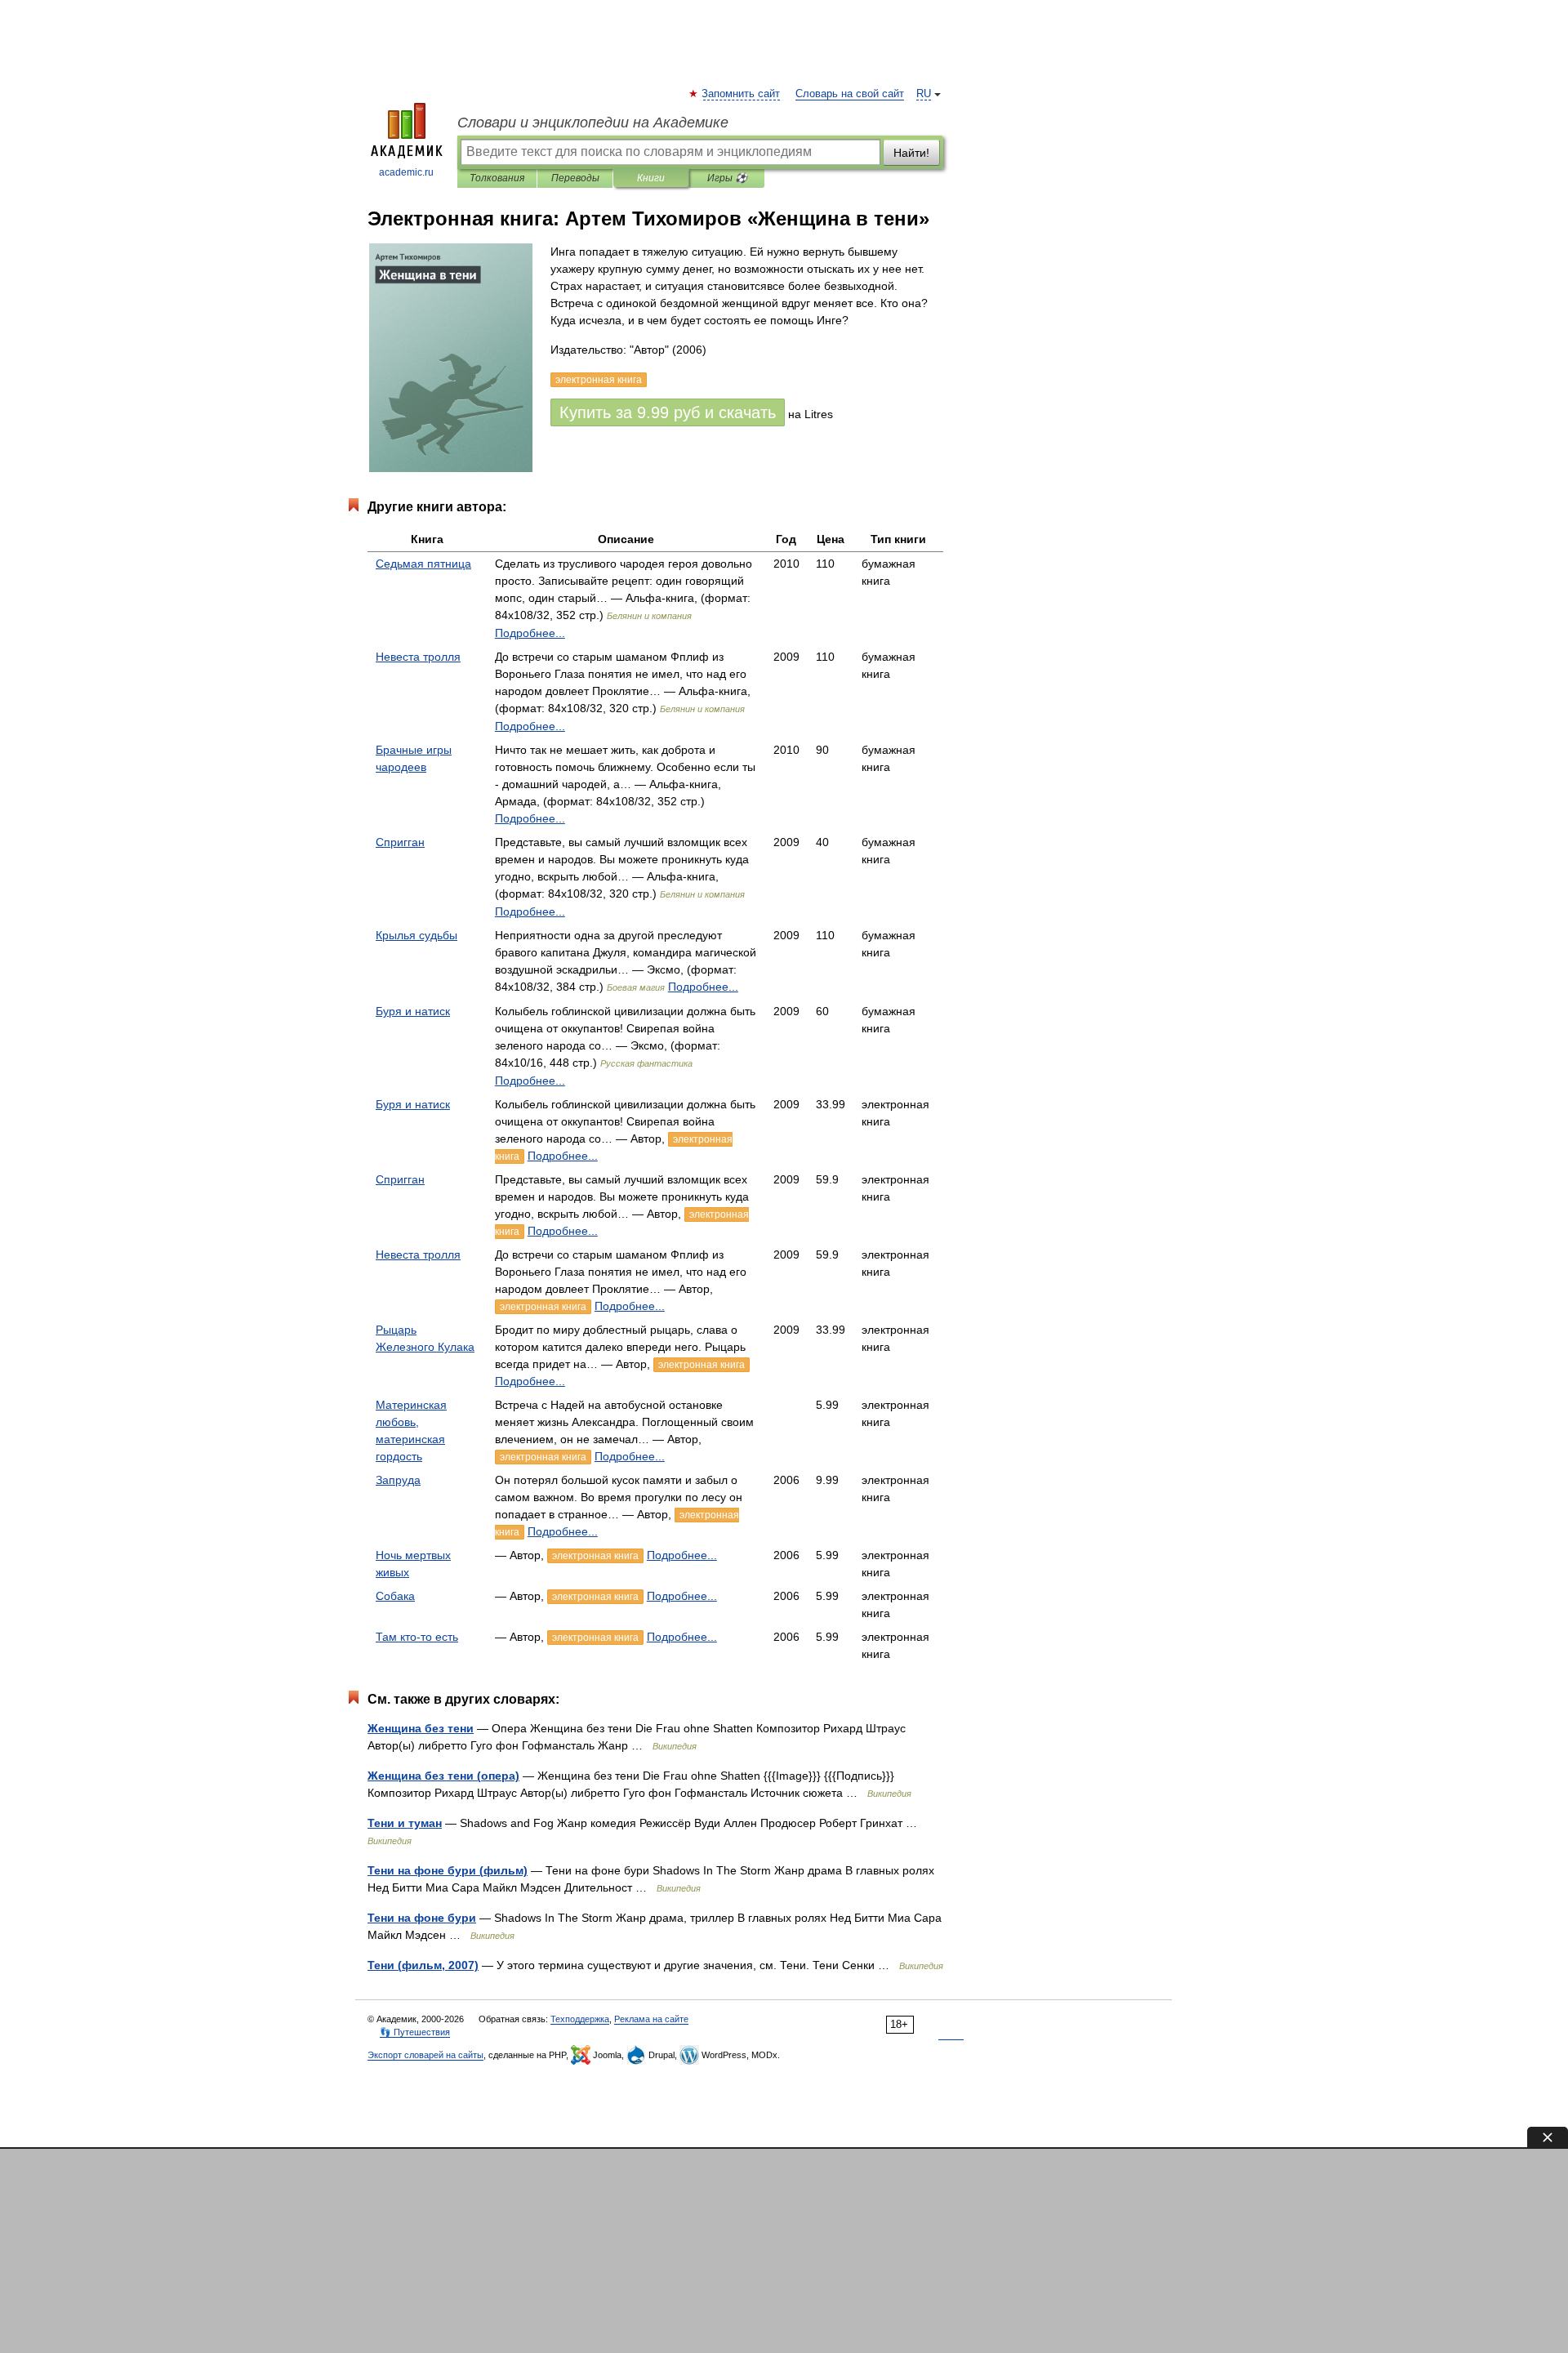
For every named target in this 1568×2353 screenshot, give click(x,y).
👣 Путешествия (415, 2032)
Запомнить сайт (742, 94)
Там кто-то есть (417, 1637)
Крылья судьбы (416, 935)
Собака (395, 1596)
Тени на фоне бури (422, 1918)
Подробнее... (530, 633)
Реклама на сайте (651, 2019)
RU (924, 94)
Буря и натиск (413, 1011)
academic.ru (406, 172)
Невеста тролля (418, 657)
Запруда (398, 1480)
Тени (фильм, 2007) (423, 1965)
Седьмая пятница (423, 564)
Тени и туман (405, 1823)
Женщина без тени (421, 1728)
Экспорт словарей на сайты (425, 2055)
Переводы (575, 178)
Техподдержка (580, 2019)
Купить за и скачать (668, 412)
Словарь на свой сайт (850, 94)
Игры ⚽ (727, 178)
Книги (651, 178)
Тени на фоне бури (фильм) (448, 1870)
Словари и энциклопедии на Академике (593, 123)
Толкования (497, 178)
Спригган (400, 842)
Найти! (911, 153)
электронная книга (543, 1307)
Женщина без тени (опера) (443, 1776)
